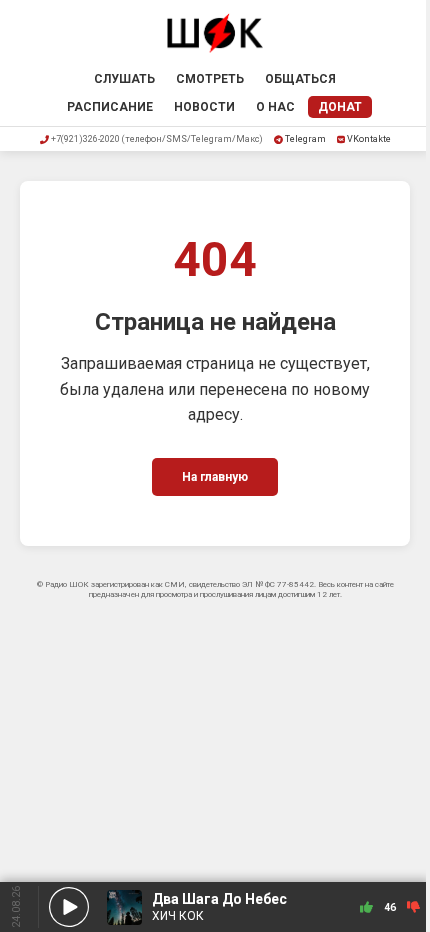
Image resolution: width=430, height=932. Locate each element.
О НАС (275, 107)
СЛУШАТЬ (124, 79)
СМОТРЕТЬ (210, 79)
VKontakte (369, 139)
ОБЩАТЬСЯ (300, 79)
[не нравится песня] (413, 907)
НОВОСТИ (204, 107)
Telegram (305, 139)
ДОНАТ (340, 107)
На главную (215, 477)
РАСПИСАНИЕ (110, 107)
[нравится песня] (366, 907)
